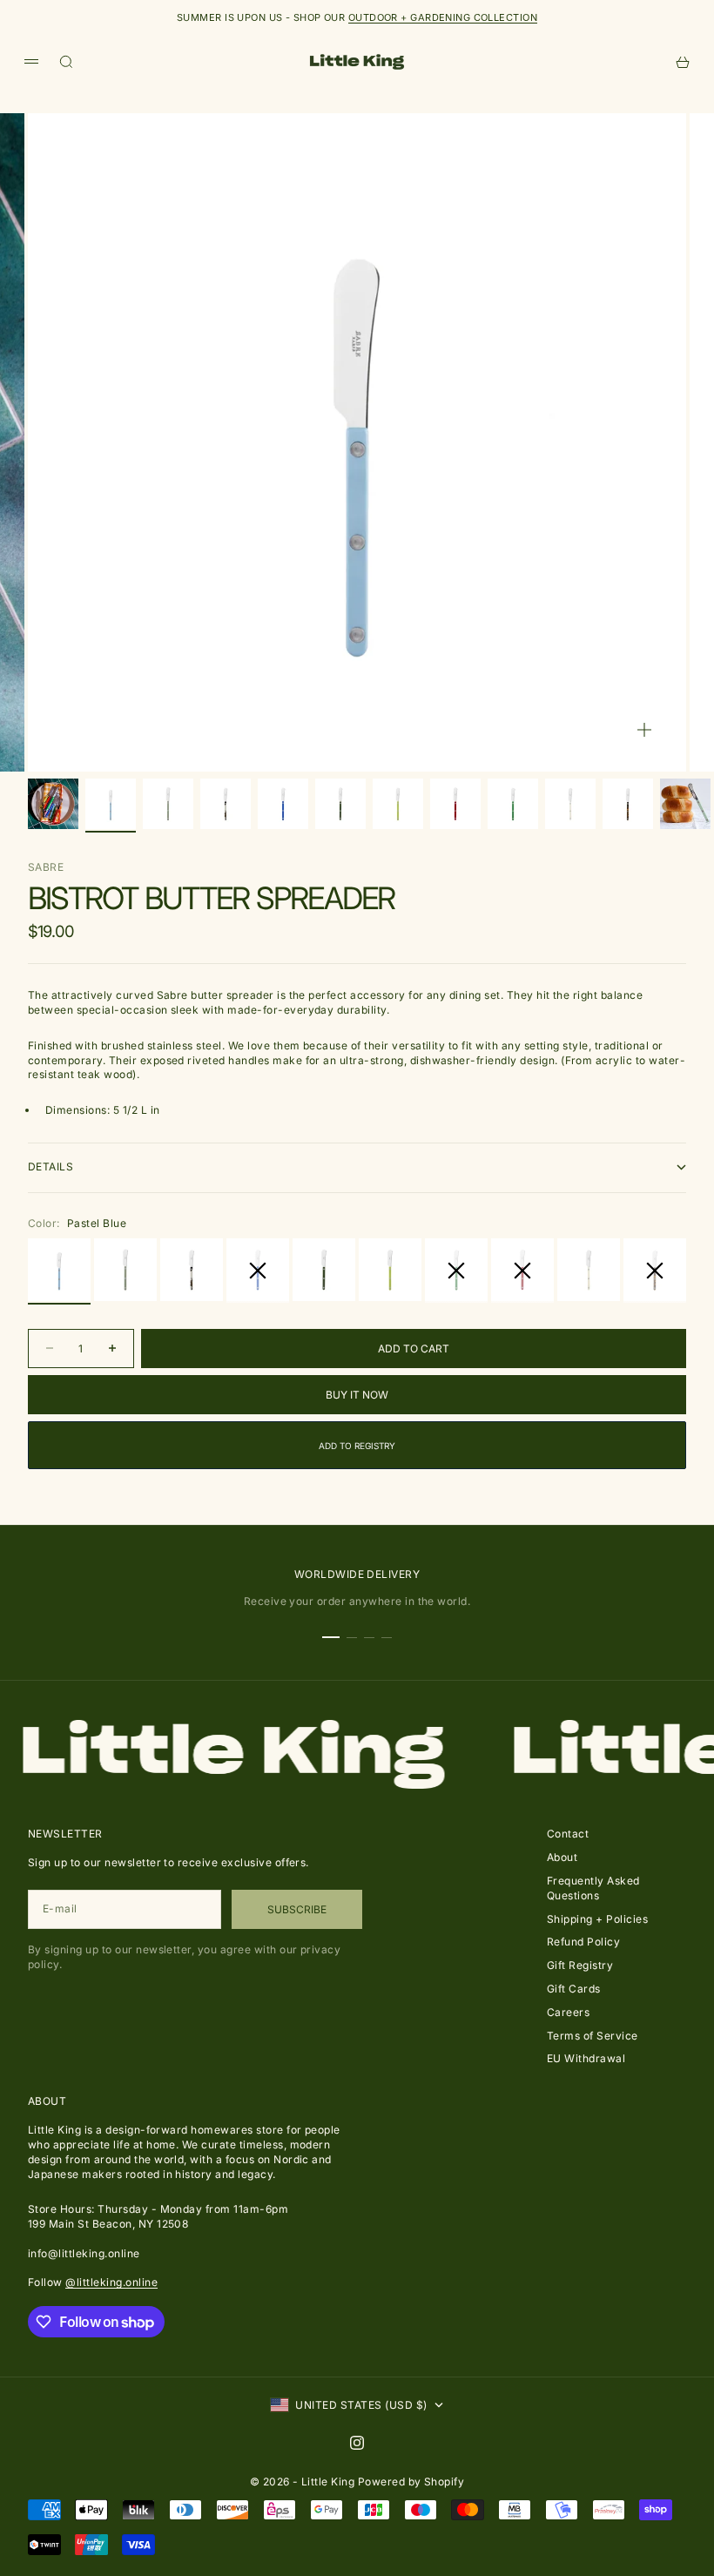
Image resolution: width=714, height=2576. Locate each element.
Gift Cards (574, 1989)
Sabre (46, 867)
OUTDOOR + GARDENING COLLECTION (443, 17)
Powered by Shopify (411, 2482)
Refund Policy (583, 1942)
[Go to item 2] (111, 804)
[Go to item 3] (168, 804)
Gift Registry (580, 1965)
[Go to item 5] (283, 804)
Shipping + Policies (597, 1919)
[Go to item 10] (570, 804)
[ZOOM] (644, 730)
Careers (568, 2012)
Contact (568, 1834)
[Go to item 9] (513, 804)
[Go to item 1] (53, 804)
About (562, 1857)
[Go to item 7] (398, 804)
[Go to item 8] (455, 804)
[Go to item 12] (685, 804)
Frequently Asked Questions (593, 1888)
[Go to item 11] (628, 804)
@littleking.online (111, 2282)
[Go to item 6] (340, 804)
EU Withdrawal (586, 2058)
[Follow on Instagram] (357, 2443)
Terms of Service (593, 2036)
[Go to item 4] (226, 804)
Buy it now (357, 1395)
